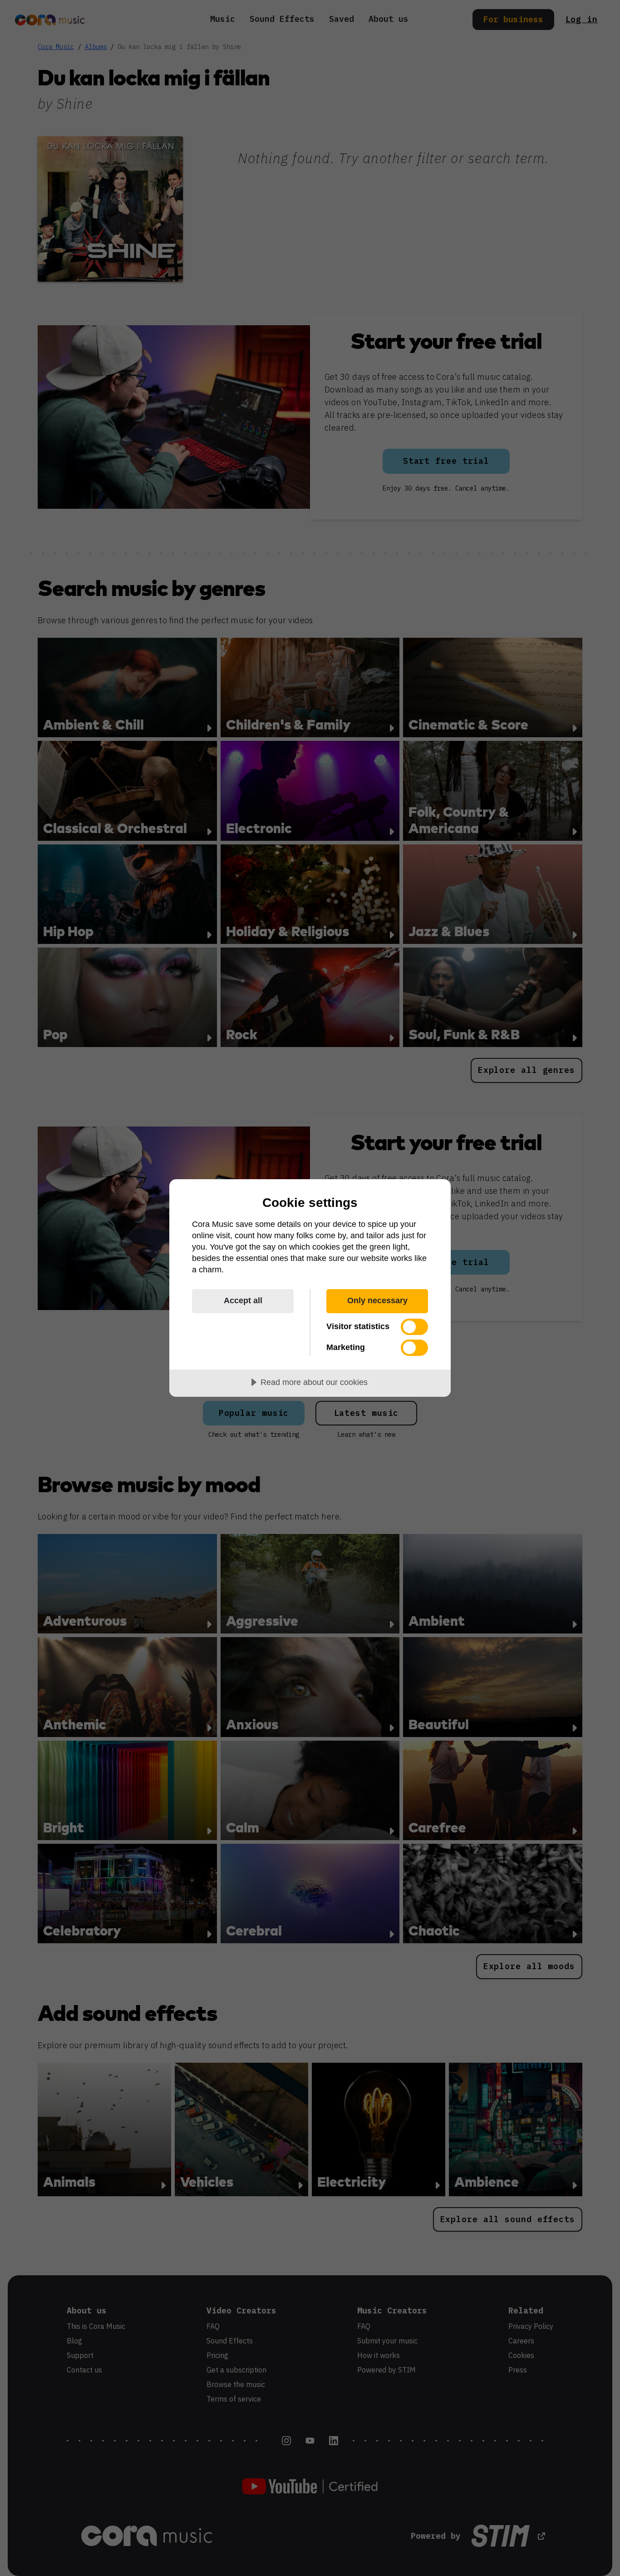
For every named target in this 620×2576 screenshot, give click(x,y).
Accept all (243, 1300)
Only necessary (377, 1300)
